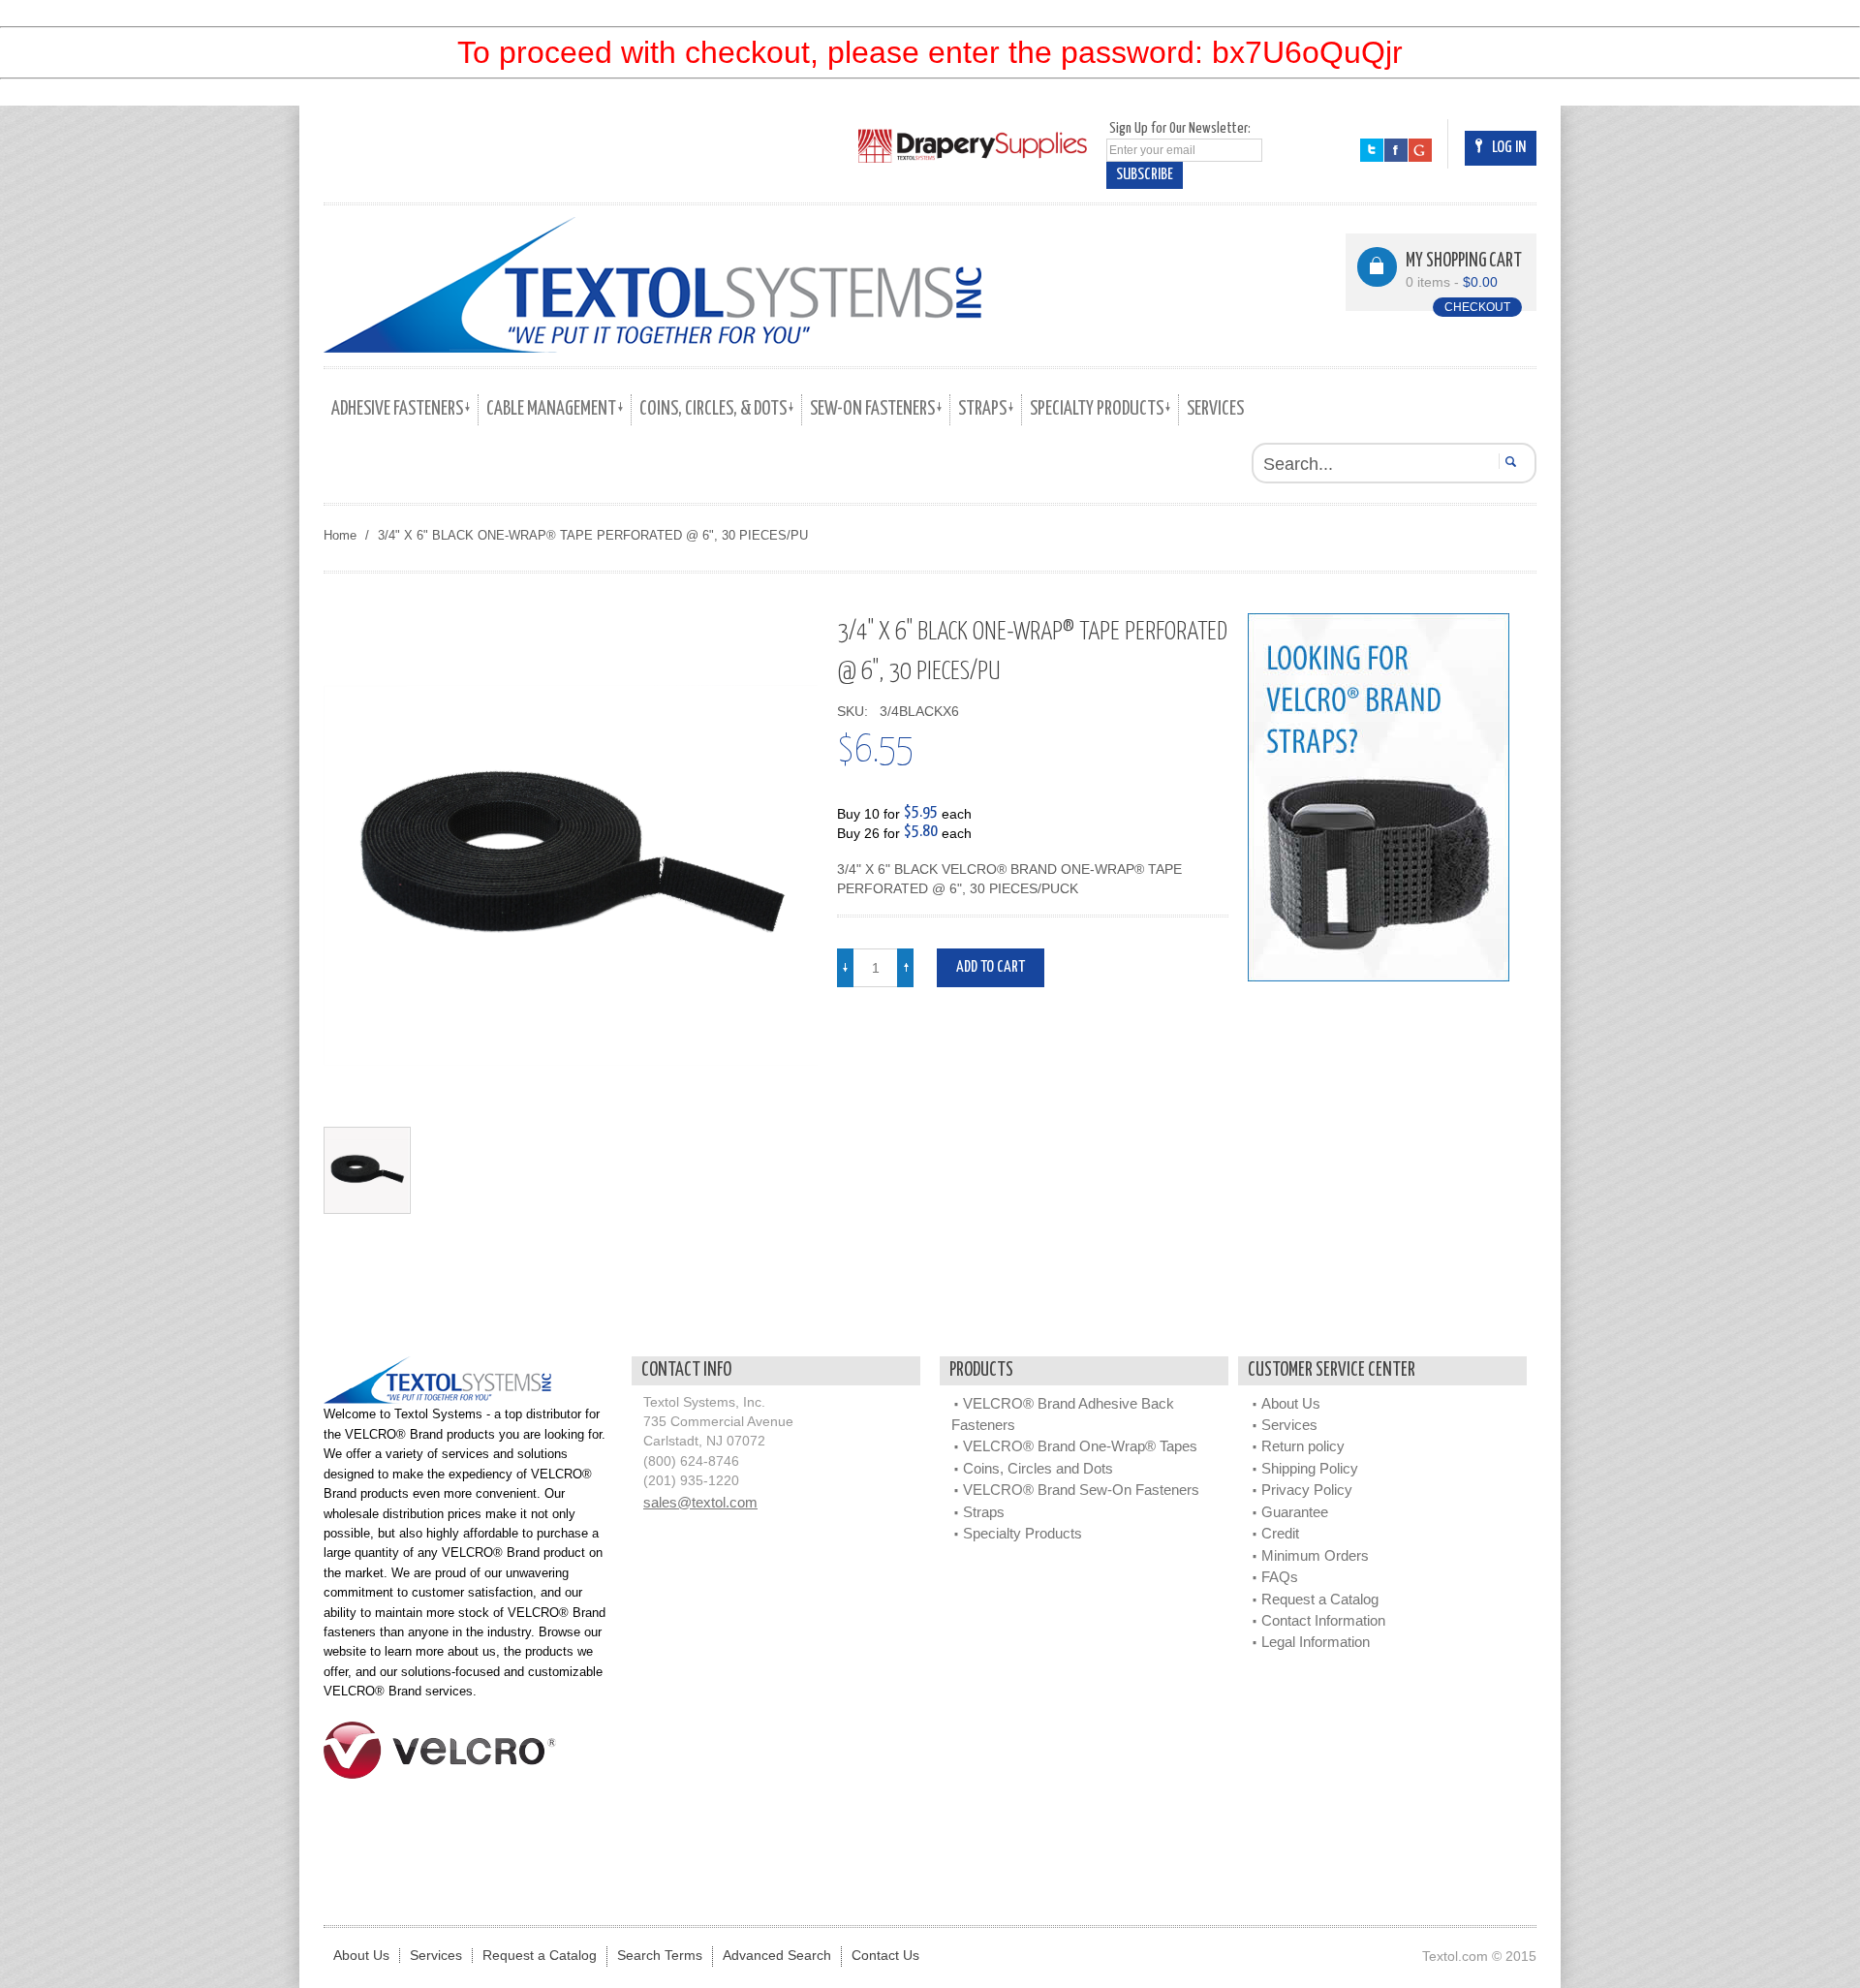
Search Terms (660, 1956)
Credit (1280, 1533)
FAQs (1280, 1577)
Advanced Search (777, 1956)
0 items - (1452, 282)
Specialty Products (1023, 1533)
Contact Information (1323, 1620)
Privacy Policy (1307, 1490)
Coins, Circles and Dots (1038, 1468)
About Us (1291, 1403)
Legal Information (1316, 1642)
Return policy (1303, 1446)
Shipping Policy (1310, 1468)
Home (340, 535)
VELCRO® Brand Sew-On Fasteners (1081, 1490)
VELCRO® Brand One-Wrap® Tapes (1080, 1446)
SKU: (856, 712)
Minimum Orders (1315, 1555)
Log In (1509, 148)
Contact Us (885, 1956)
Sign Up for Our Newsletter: (1180, 128)
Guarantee (1295, 1512)
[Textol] (652, 285)
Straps (984, 1512)
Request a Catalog (1320, 1599)
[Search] (1508, 461)
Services (1289, 1425)
